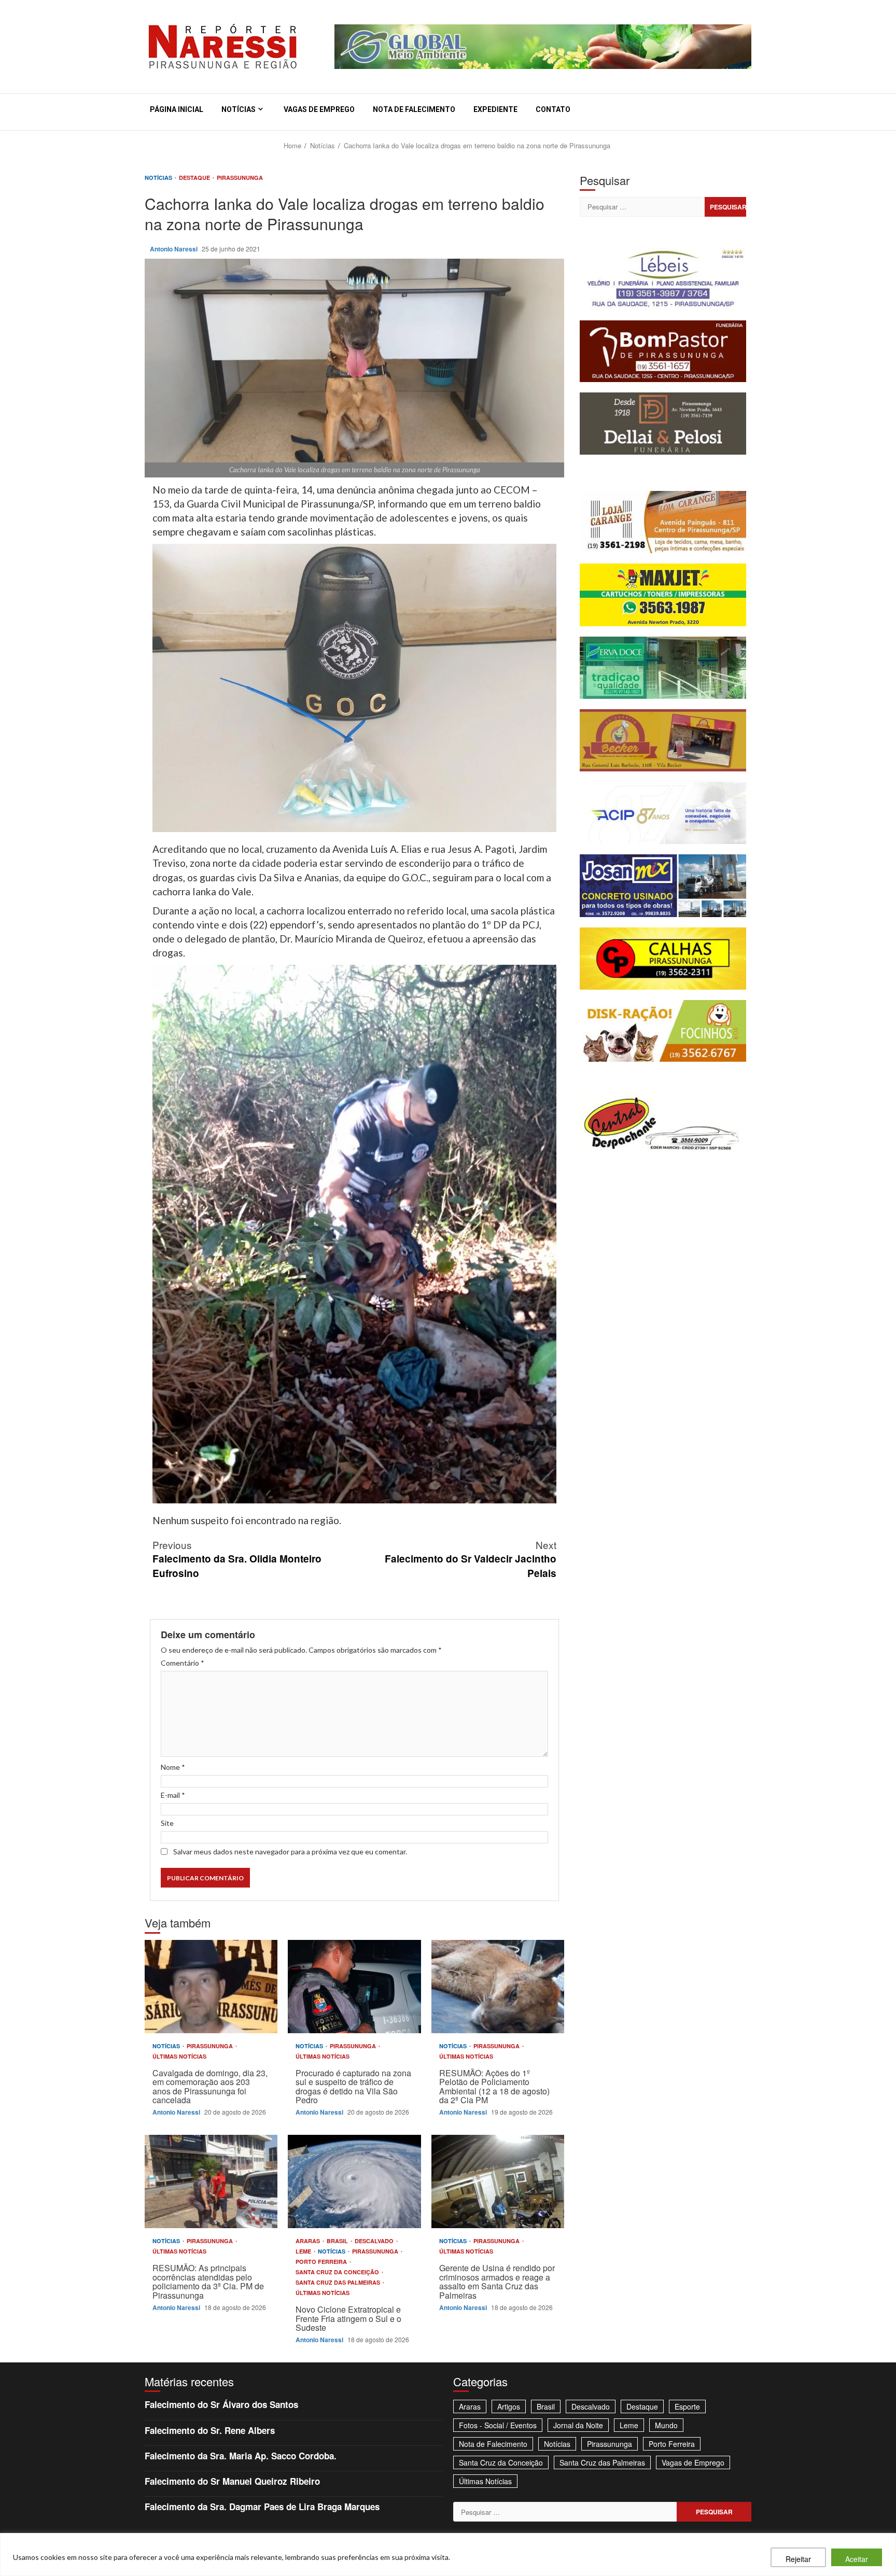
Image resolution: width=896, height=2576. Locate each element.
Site (167, 1823)
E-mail (173, 1795)
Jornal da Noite (578, 2425)
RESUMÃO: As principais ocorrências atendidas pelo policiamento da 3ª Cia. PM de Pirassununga (211, 2181)
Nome (173, 1767)
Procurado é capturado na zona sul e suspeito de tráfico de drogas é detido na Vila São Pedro (354, 1987)
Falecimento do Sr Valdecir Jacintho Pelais (471, 1559)
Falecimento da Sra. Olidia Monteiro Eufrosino (237, 1559)
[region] (448, 2554)
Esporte (687, 2406)
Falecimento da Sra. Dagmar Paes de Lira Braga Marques (262, 2507)
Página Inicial (177, 109)
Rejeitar (798, 2559)
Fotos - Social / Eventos (498, 2425)
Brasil (338, 2241)
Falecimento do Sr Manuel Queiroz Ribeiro (232, 2481)
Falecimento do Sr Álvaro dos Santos (221, 2404)
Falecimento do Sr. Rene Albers (210, 2430)
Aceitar (857, 2559)
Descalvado (375, 2241)
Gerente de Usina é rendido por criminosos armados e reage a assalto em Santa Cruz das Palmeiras (498, 2181)
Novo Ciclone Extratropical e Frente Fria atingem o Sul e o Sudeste (354, 2181)
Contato (553, 109)
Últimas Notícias (179, 2056)
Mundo (666, 2425)
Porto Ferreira (322, 2262)
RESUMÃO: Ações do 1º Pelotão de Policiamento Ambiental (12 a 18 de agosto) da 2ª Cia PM (498, 1987)
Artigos (509, 2406)
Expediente (495, 109)
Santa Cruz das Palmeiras (339, 2282)
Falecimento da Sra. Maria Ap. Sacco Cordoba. (241, 2456)
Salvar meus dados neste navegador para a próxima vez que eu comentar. (290, 1852)
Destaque (195, 178)
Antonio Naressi (174, 249)
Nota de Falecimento (414, 109)
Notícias (239, 109)
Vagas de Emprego (319, 109)
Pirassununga (240, 178)
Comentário (183, 1663)
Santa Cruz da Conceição (338, 2272)
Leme (304, 2251)
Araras (309, 2241)
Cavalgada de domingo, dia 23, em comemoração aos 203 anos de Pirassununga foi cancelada (211, 1987)
